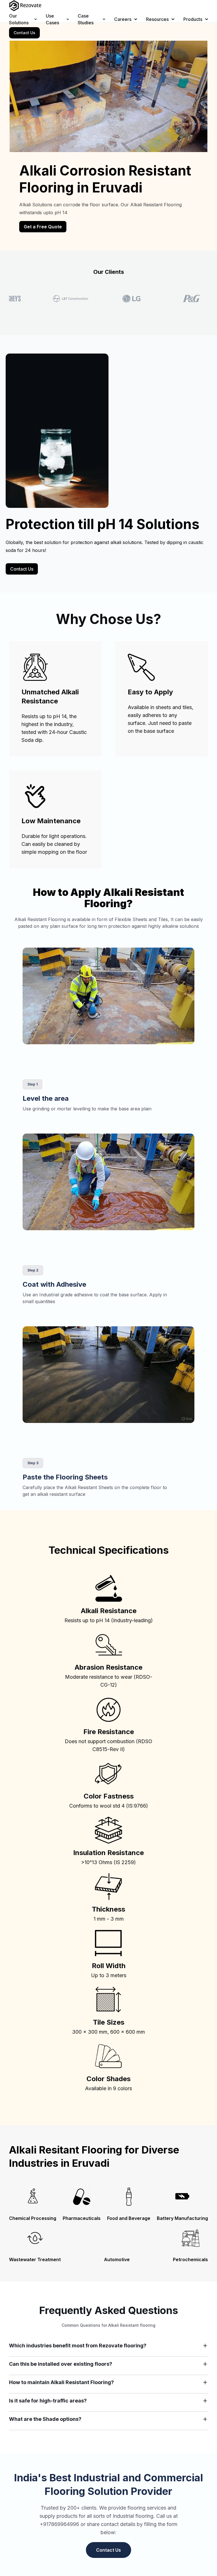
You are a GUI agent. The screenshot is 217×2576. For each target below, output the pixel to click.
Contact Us (24, 33)
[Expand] (205, 2346)
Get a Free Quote (43, 227)
